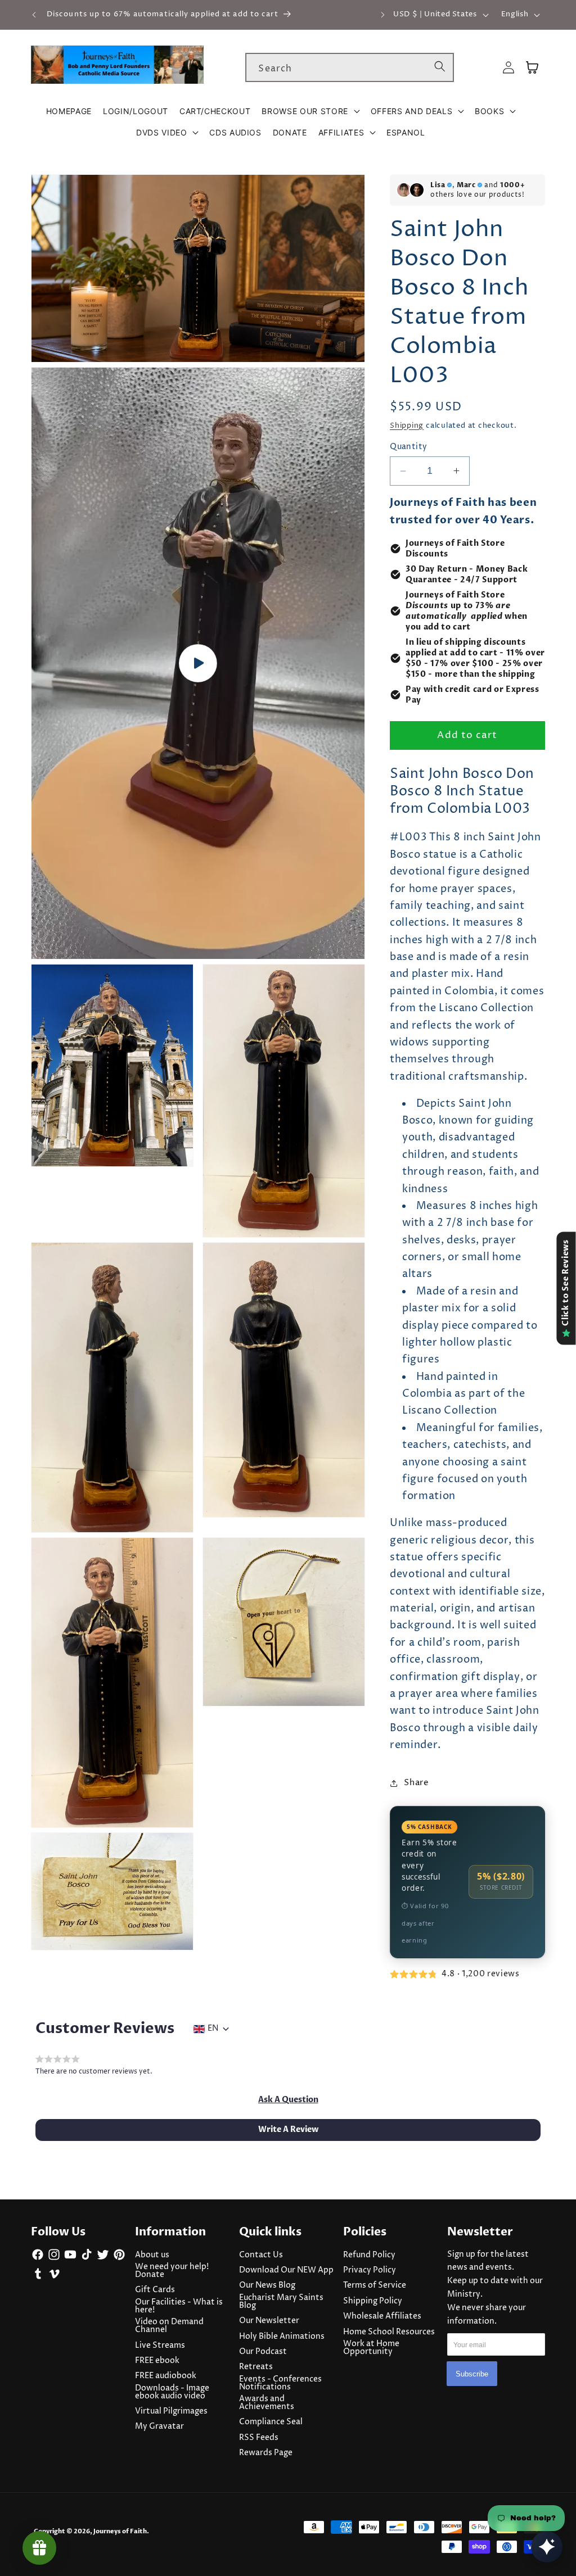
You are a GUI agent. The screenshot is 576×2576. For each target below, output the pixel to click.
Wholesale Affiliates (382, 2316)
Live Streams (160, 2346)
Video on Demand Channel (169, 2326)
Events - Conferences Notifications (280, 2383)
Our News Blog (267, 2285)
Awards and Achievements (267, 2403)
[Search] (440, 67)
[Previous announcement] (34, 15)
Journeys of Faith (120, 2531)
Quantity (409, 447)
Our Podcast (263, 2352)
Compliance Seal (271, 2422)
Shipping (407, 425)
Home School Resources (389, 2332)
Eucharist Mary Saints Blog (281, 2302)
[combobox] (350, 67)
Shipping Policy (373, 2301)
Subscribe (472, 2374)
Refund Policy (369, 2255)
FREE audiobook (166, 2376)
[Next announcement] (382, 15)
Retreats (256, 2367)
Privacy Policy (370, 2270)
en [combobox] (213, 2029)
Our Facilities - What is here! (179, 2306)
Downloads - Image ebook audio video (172, 2392)
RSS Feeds (259, 2438)
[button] (310, 111)
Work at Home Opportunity (371, 2348)
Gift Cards (155, 2290)
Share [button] (416, 1783)
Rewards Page (266, 2453)
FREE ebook (157, 2361)
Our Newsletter (269, 2321)
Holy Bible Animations (282, 2337)
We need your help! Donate (172, 2271)
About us (152, 2255)
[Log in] (508, 68)
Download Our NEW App (286, 2270)
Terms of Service (375, 2285)
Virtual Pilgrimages (171, 2411)
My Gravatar (159, 2426)
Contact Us (261, 2255)
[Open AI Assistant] (547, 2547)
